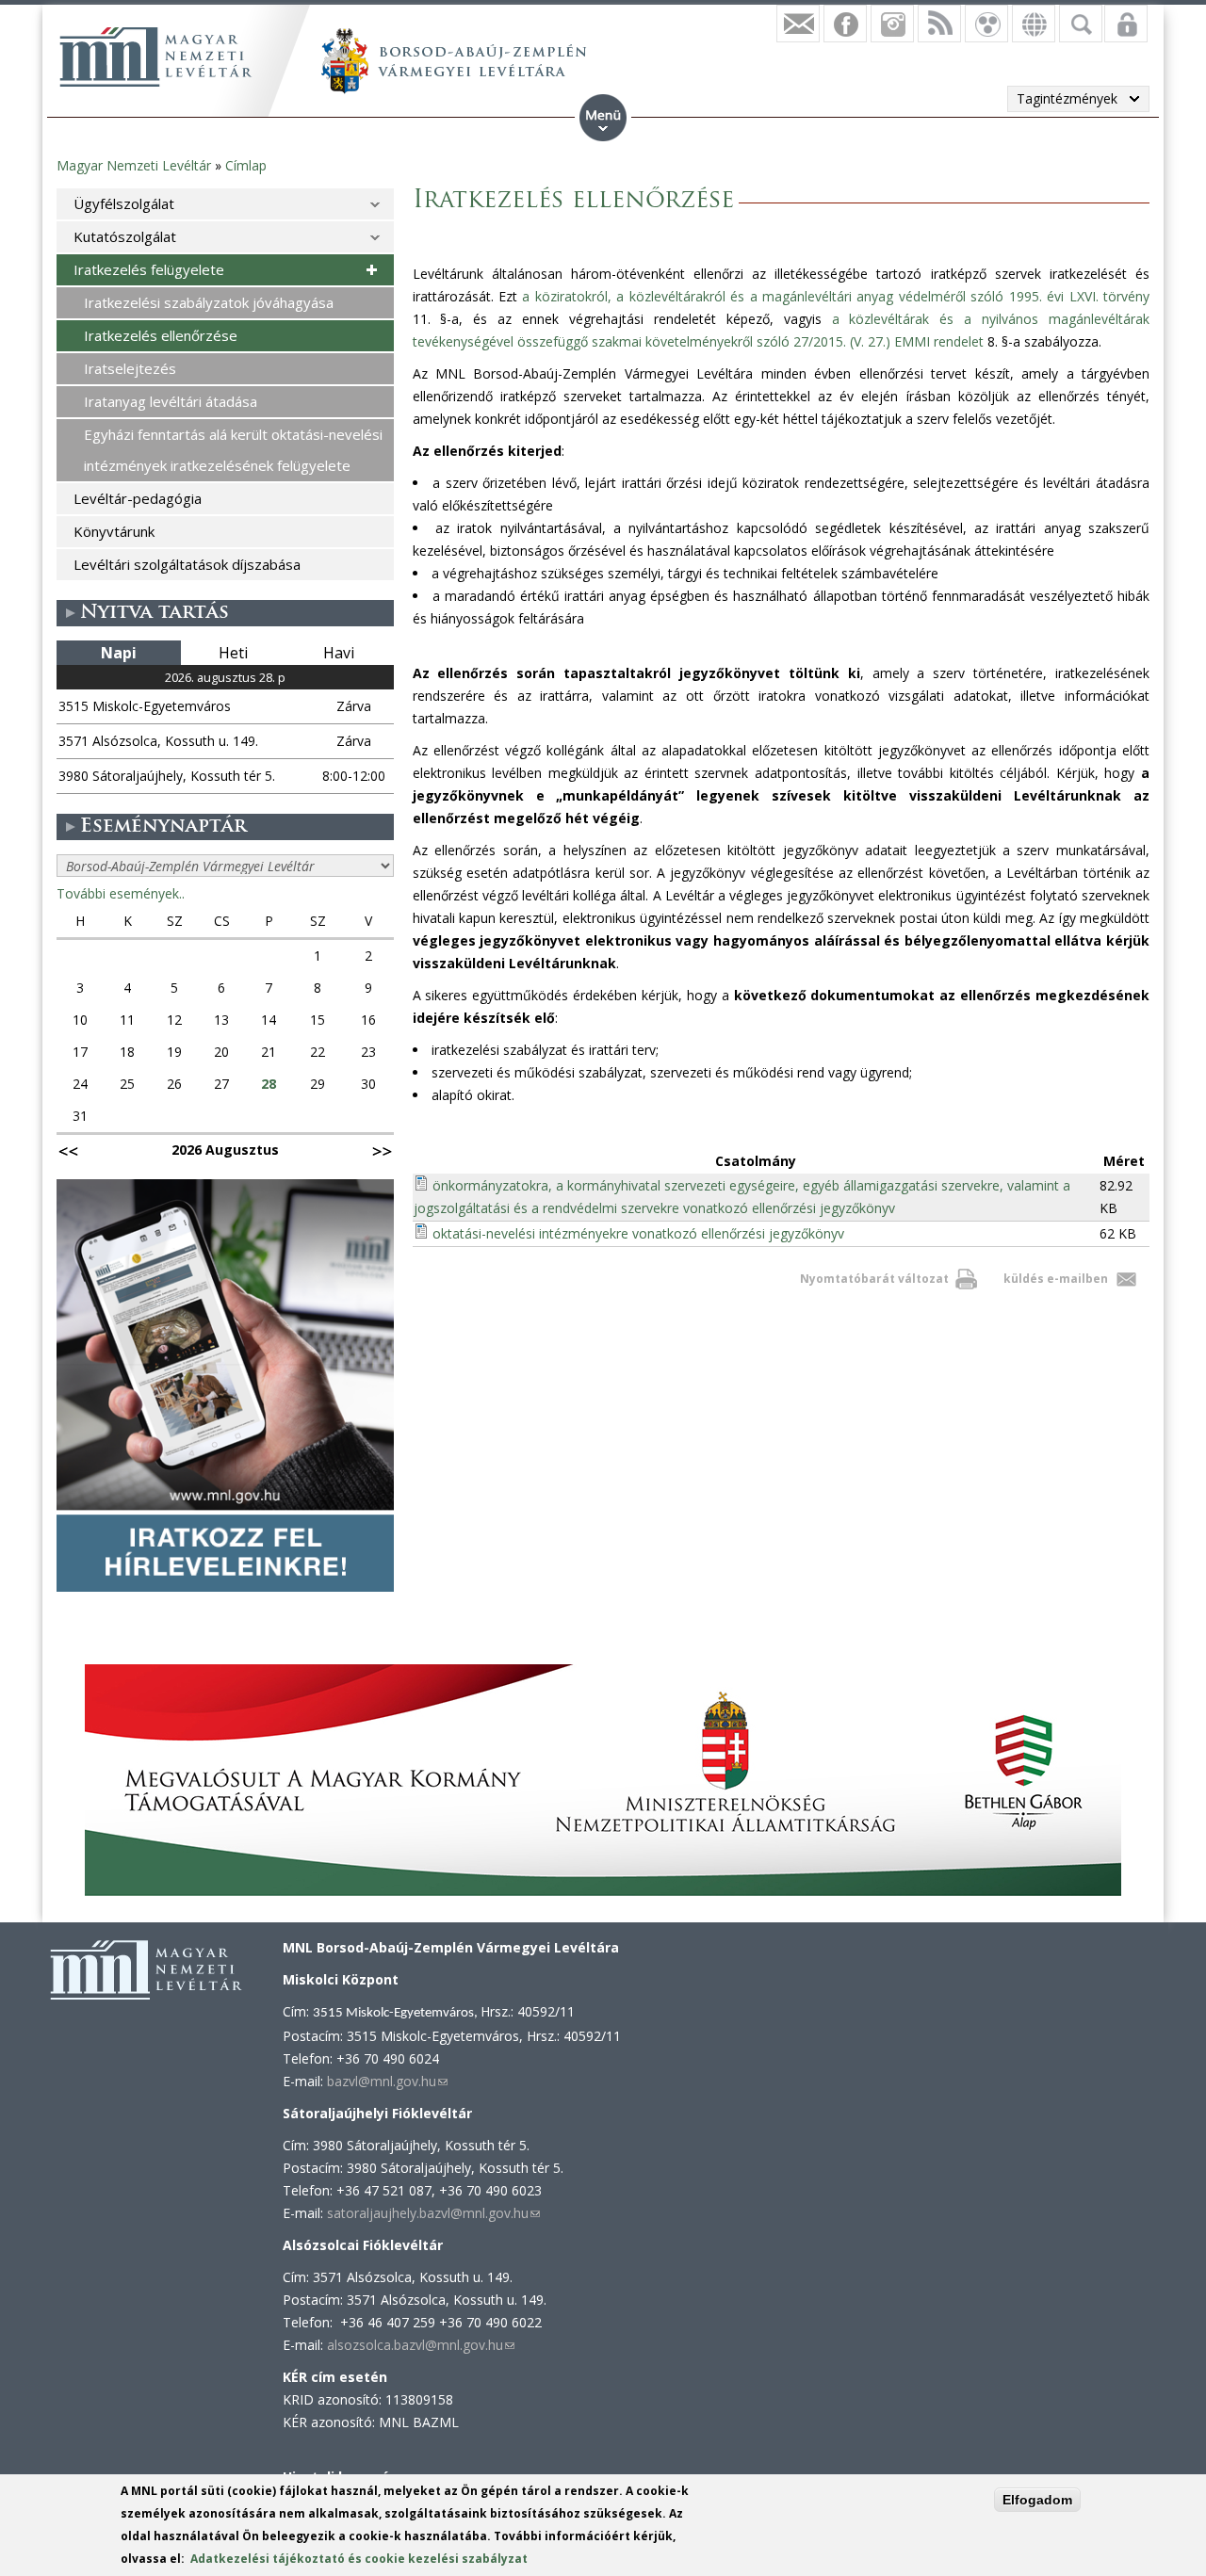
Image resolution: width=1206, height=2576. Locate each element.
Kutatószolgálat (125, 236)
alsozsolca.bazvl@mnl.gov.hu (421, 2345)
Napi (119, 653)
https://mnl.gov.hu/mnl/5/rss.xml (939, 24)
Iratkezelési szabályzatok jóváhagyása (209, 302)
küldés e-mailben (1056, 1279)
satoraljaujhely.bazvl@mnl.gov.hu (433, 2213)
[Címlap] (155, 57)
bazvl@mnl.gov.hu (387, 2081)
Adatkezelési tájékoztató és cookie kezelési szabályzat (359, 2559)
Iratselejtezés (130, 368)
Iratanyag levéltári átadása (171, 401)
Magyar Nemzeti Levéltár (134, 165)
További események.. (121, 893)
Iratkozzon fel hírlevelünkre (798, 24)
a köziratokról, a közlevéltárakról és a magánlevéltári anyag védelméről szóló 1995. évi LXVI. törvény (836, 296)
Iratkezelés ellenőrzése (161, 335)
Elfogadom (1037, 2500)
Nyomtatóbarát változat (874, 1279)
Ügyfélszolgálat (124, 203)
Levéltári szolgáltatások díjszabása (187, 564)
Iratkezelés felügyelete (149, 269)
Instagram (892, 24)
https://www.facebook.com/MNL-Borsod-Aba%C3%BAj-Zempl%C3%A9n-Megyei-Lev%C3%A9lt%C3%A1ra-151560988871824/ (845, 24)
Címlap (246, 165)
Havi (339, 653)
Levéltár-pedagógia (138, 498)
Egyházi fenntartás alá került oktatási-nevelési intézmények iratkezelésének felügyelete (233, 450)
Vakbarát (986, 24)
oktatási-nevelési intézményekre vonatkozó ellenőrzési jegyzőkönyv (638, 1233)
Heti (233, 653)
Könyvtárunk (114, 531)
